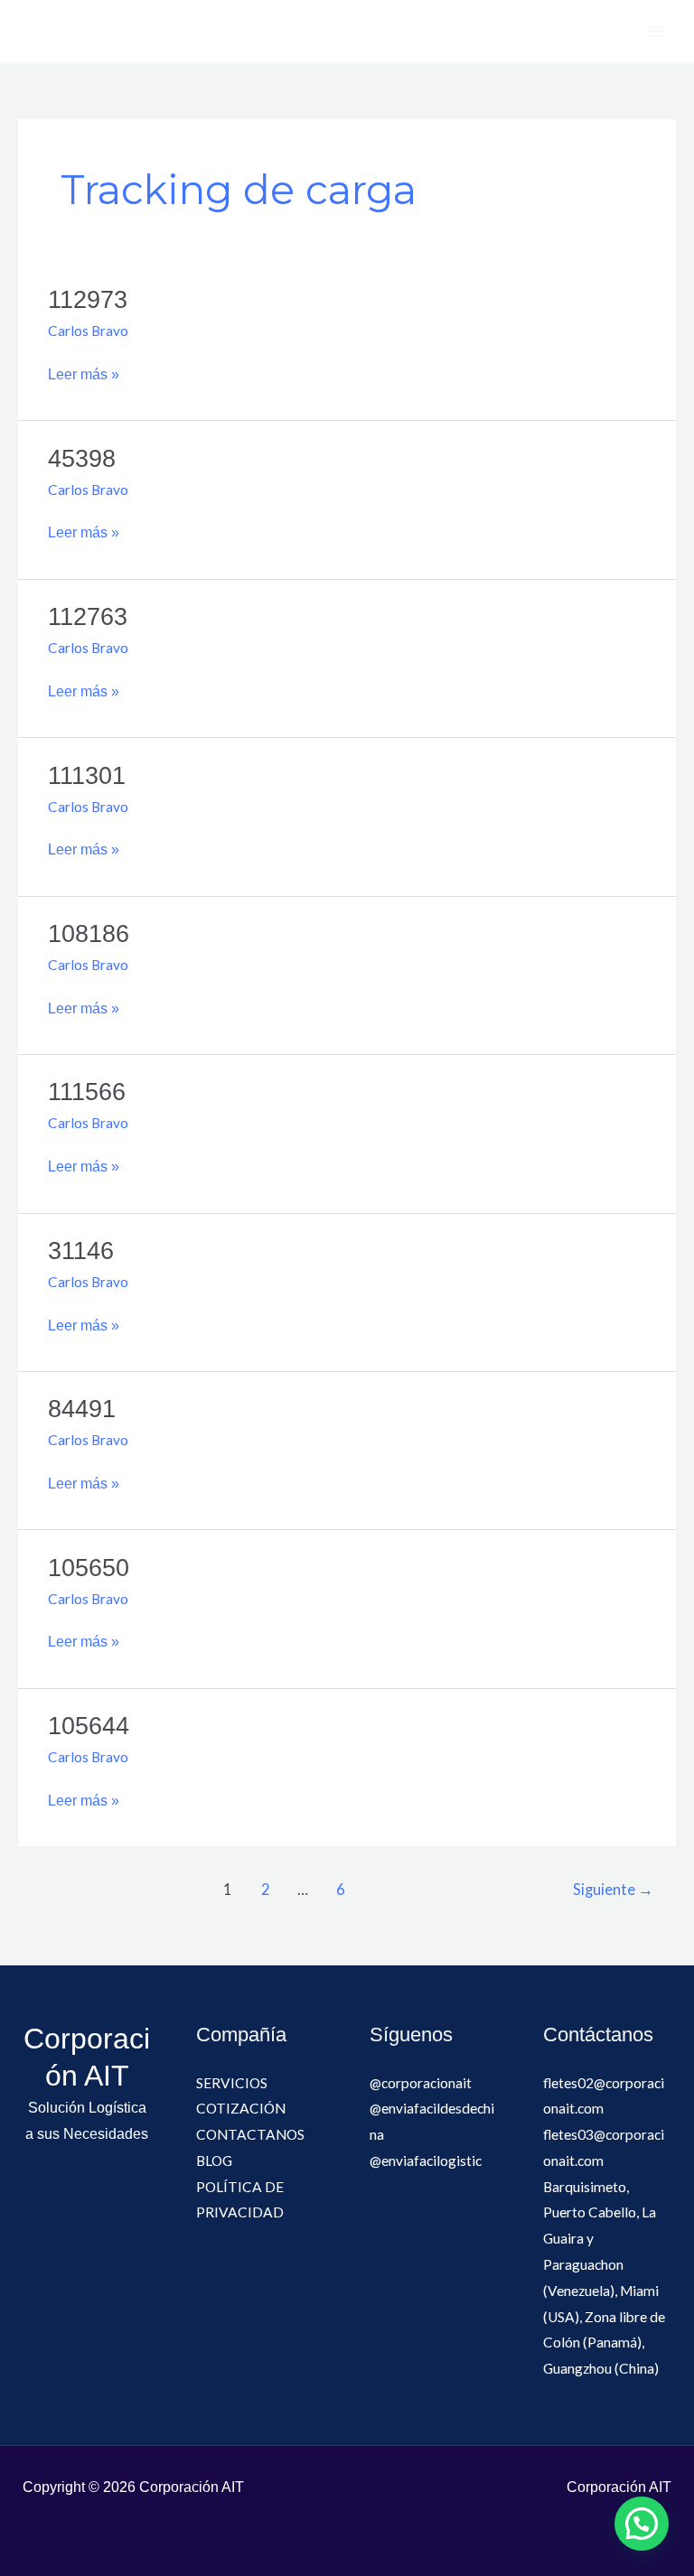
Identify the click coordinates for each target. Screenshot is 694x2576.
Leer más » (84, 372)
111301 (87, 775)
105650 (89, 1568)
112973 (88, 299)
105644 (89, 1726)
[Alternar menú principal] (656, 31)
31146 (81, 1251)
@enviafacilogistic (426, 2161)
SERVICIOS (232, 2083)
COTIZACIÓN (241, 2108)
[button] (642, 2524)
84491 (82, 1409)
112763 (88, 616)
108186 (89, 933)
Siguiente (613, 1890)
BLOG (214, 2161)
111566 (87, 1092)
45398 (82, 458)
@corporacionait (421, 2083)
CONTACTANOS (250, 2134)
